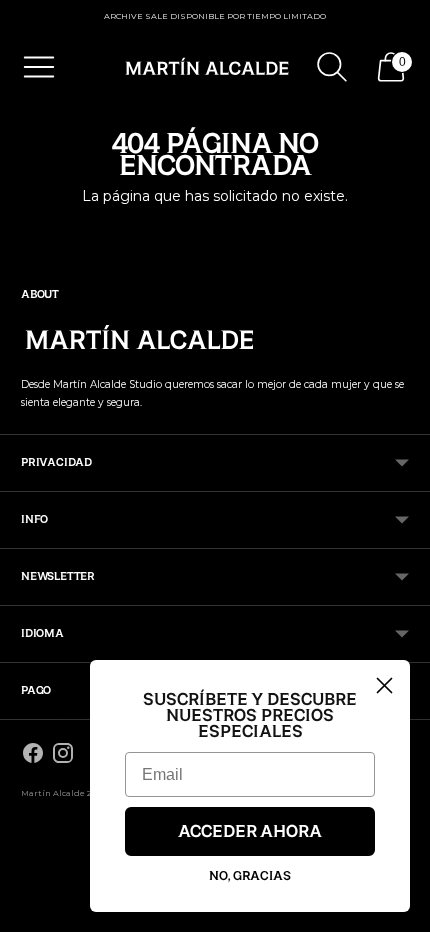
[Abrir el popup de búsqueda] (332, 67)
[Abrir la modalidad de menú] (39, 67)
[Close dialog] (384, 685)
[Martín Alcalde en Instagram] (63, 756)
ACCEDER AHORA (250, 832)
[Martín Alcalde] (208, 67)
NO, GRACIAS (250, 876)
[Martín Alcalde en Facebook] (33, 756)
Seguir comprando (215, 229)
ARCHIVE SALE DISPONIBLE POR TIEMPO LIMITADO (215, 16)
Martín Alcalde (53, 793)
